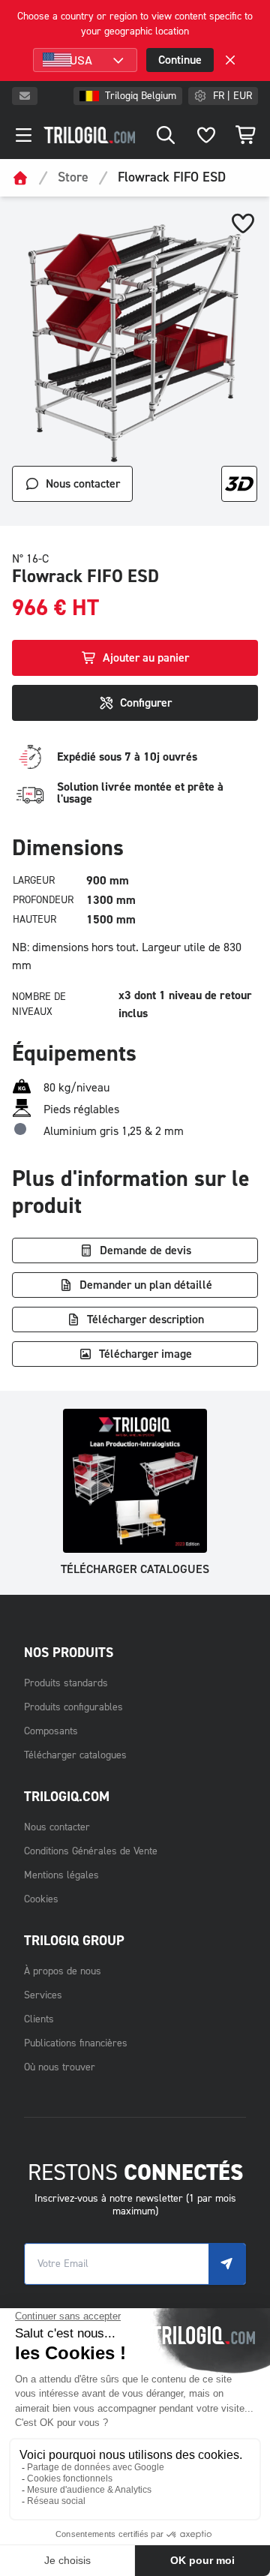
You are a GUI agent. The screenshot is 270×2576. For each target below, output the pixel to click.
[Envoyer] (227, 2264)
